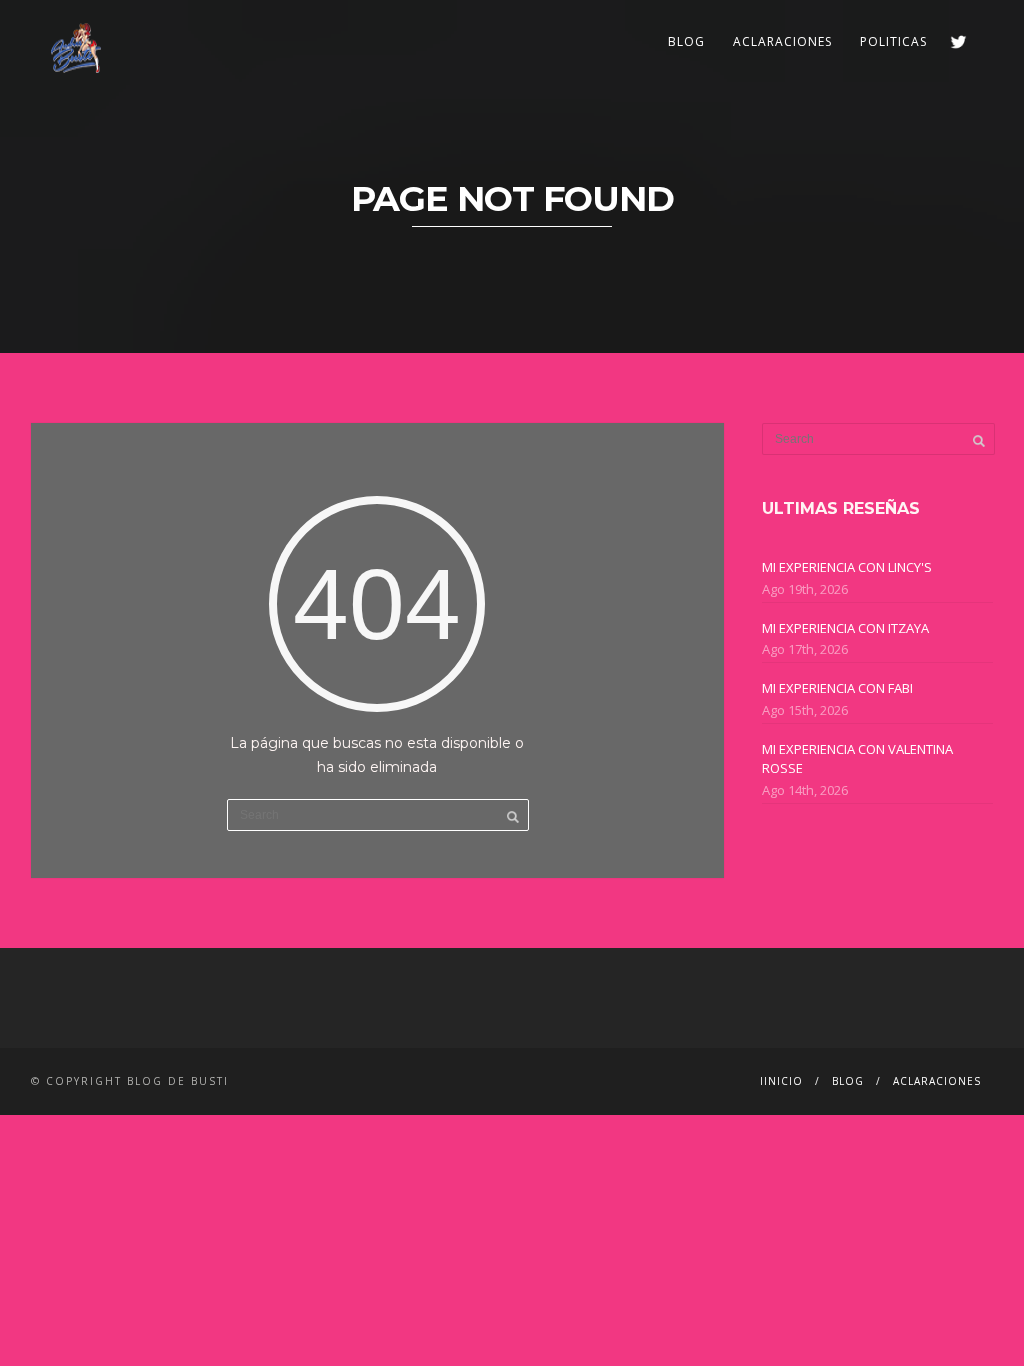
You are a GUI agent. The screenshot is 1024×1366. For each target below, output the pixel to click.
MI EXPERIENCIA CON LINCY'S (847, 567)
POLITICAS (893, 41)
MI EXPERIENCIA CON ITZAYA (845, 628)
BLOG (686, 41)
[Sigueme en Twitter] (958, 41)
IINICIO (781, 1081)
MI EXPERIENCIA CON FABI (837, 688)
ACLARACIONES (782, 41)
